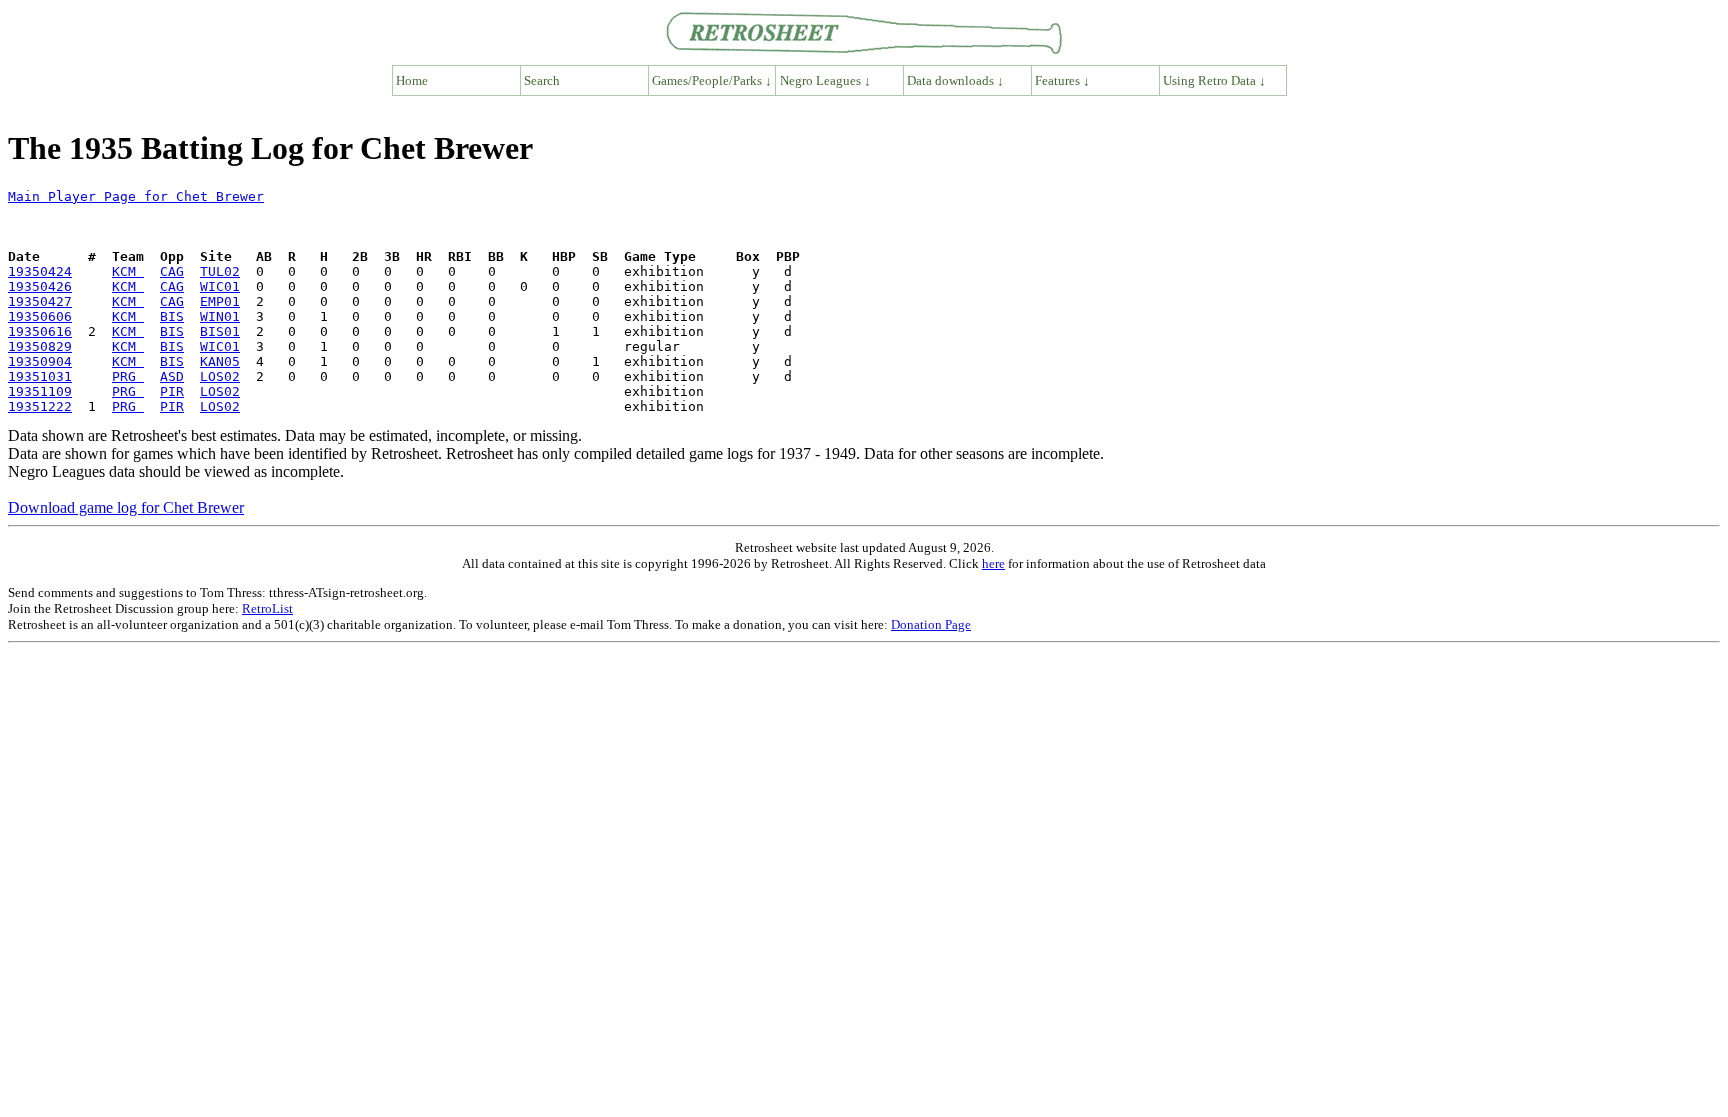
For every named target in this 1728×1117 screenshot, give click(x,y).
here (993, 563)
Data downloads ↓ (955, 80)
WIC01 (220, 286)
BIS (172, 316)
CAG (172, 271)
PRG (128, 376)
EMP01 (220, 301)
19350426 (40, 286)
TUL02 (220, 271)
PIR (172, 391)
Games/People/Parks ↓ (712, 80)
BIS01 (220, 331)
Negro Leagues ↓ (825, 80)
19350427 (40, 301)
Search (542, 80)
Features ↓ (1062, 80)
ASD (172, 376)
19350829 (40, 346)
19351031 (40, 376)
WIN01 (220, 316)
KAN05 (220, 361)
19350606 (40, 316)
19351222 (40, 406)
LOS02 (220, 376)
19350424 (40, 271)
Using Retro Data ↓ (1214, 80)
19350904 (40, 361)
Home (412, 80)
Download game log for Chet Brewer (126, 507)
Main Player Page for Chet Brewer (136, 196)
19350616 (40, 331)
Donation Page (931, 624)
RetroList (267, 608)
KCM (128, 271)
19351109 (40, 391)
